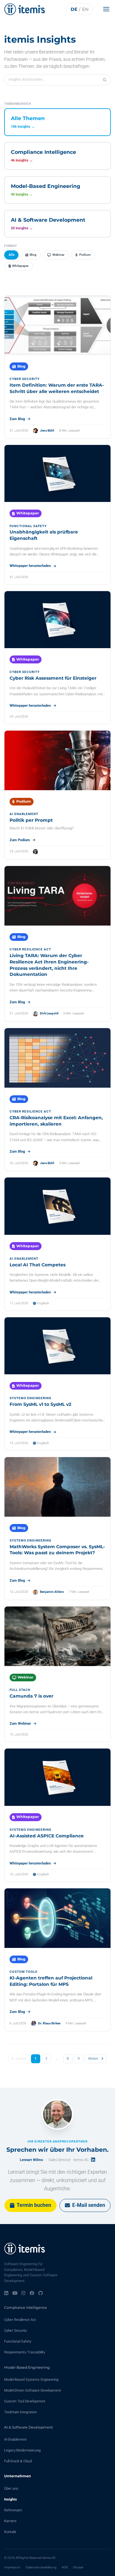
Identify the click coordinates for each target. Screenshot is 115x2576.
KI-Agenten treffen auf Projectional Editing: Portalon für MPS (51, 1981)
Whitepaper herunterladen (30, 566)
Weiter (93, 2059)
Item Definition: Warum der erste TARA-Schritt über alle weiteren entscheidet (57, 388)
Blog (33, 255)
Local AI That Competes (38, 1265)
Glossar (78, 2567)
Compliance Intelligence (26, 2308)
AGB (65, 2567)
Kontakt (10, 2532)
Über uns (11, 2489)
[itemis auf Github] (41, 2293)
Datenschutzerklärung (41, 2567)
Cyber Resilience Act (20, 2320)
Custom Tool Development (25, 2401)
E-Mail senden (89, 2205)
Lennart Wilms (31, 2160)
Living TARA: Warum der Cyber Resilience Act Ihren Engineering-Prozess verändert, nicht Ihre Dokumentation (49, 965)
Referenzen (13, 2510)
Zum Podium (20, 840)
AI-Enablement (15, 2440)
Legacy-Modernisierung (22, 2450)
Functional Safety (18, 2341)
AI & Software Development (28, 2427)
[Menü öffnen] (108, 9)
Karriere (10, 2521)
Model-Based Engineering (27, 2367)
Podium (85, 255)
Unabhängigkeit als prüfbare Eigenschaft (44, 535)
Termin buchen (34, 2205)
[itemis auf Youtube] (15, 2293)
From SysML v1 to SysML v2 (40, 1404)
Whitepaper (20, 266)
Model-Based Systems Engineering (31, 2380)
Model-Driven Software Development (33, 2390)
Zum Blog (17, 419)
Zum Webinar (20, 1724)
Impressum (12, 2567)
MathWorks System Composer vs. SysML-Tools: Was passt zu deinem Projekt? (57, 1550)
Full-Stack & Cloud (18, 2461)
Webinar (58, 255)
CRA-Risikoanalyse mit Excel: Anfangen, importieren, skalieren (56, 1121)
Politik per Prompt (31, 820)
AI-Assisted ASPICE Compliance (47, 1836)
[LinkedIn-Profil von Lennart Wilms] (93, 2160)
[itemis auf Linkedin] (6, 2293)
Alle (11, 255)
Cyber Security (15, 2331)
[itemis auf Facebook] (32, 2293)
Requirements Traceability (25, 2352)
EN (85, 9)
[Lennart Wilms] (57, 2114)
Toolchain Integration (20, 2412)
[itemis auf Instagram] (23, 2293)
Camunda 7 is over (31, 1696)
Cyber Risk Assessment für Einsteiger (53, 678)
